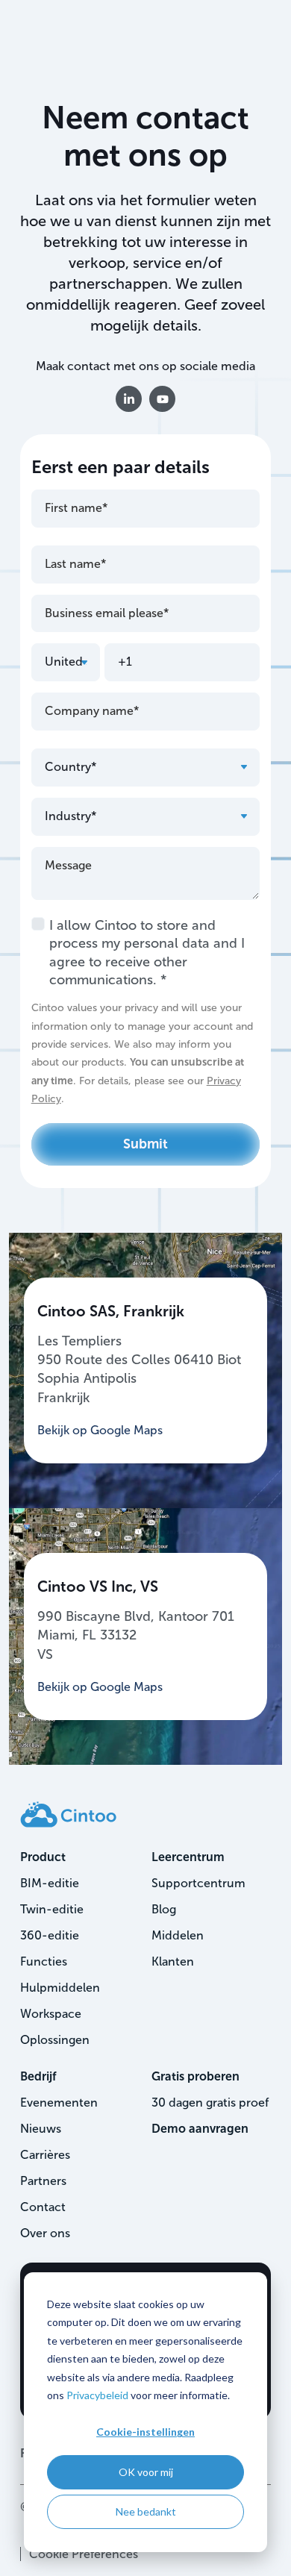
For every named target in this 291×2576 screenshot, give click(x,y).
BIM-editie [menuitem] (50, 1883)
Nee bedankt (146, 2511)
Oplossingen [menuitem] (55, 2040)
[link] (68, 1814)
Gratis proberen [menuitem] (195, 2076)
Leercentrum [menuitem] (188, 1857)
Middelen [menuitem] (178, 1935)
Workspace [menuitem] (51, 2014)
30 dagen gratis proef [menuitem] (210, 2103)
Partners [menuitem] (43, 2181)
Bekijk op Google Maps (100, 1430)
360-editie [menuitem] (50, 1935)
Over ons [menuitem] (45, 2233)
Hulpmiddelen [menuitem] (60, 1988)
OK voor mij (146, 2472)
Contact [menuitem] (43, 2207)
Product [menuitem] (43, 1857)
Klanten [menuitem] (173, 1961)
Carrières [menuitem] (45, 2155)
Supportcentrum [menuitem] (198, 1883)
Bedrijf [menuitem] (38, 2076)
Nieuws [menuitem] (41, 2129)
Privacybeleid (97, 2395)
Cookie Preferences (84, 2554)
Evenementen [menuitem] (59, 2103)
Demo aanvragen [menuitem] (200, 2129)
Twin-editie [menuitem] (52, 1909)
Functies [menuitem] (44, 1961)
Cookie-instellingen (145, 2432)
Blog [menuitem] (164, 1909)
